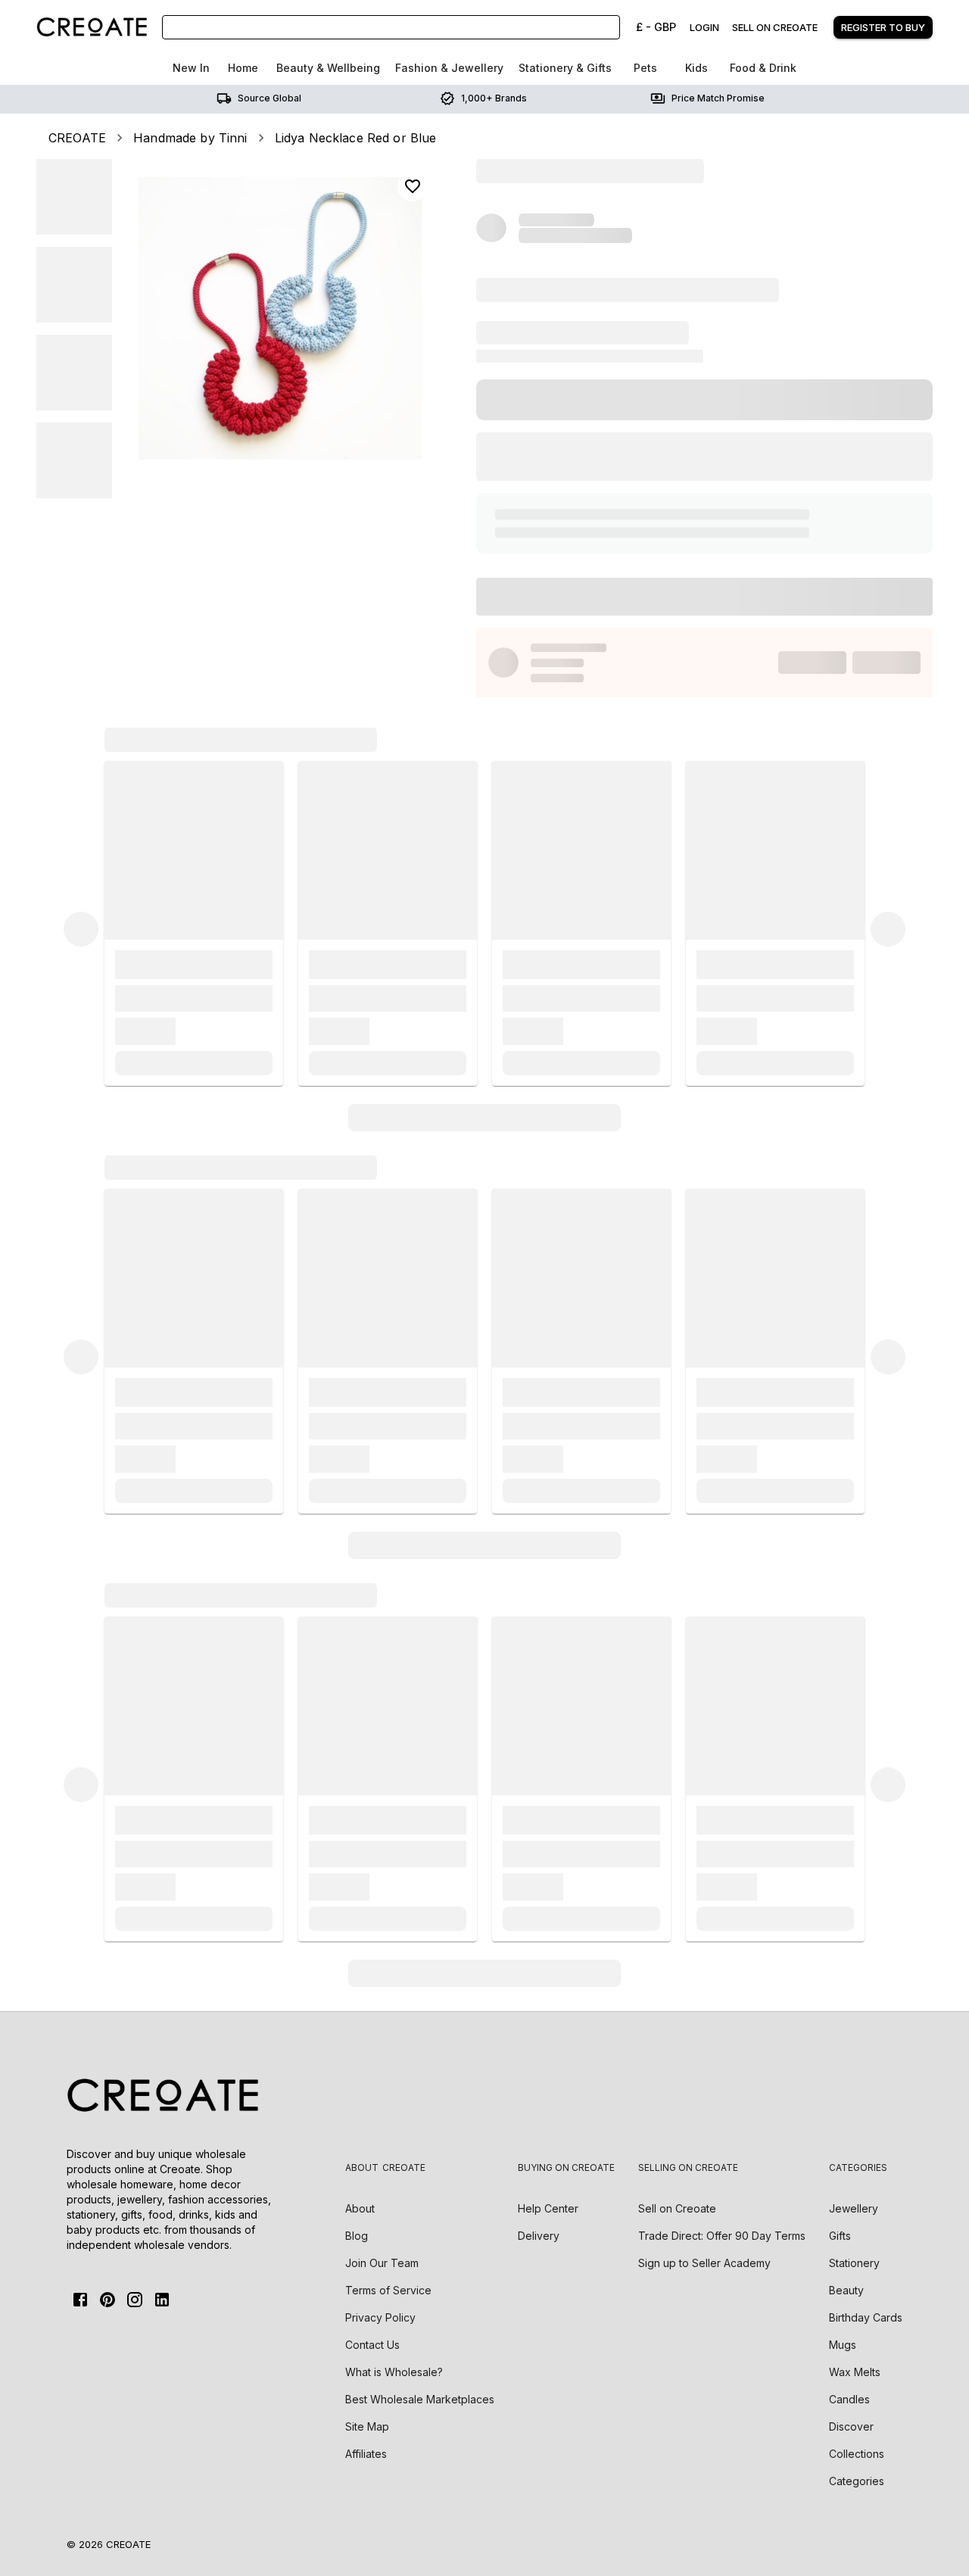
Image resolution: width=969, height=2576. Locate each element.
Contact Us (372, 2345)
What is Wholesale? (394, 2372)
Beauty (846, 2290)
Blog (357, 2236)
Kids (696, 68)
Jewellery (854, 2208)
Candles (849, 2399)
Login (704, 27)
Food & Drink (763, 68)
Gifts (840, 2236)
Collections (857, 2454)
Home (243, 68)
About (360, 2208)
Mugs (843, 2345)
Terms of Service (388, 2290)
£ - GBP (656, 27)
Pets (645, 68)
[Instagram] (135, 2300)
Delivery (539, 2236)
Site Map (367, 2426)
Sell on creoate (775, 27)
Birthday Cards (866, 2317)
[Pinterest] (107, 2300)
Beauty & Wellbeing (328, 68)
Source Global (270, 98)
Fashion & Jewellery (449, 68)
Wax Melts (855, 2372)
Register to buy (883, 27)
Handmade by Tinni (190, 138)
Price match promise (718, 98)
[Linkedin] (162, 2300)
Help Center (548, 2208)
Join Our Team (382, 2263)
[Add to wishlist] (413, 186)
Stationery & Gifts (565, 68)
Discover (851, 2426)
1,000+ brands (494, 98)
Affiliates (366, 2454)
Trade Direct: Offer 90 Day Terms (722, 2236)
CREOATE (77, 138)
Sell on (677, 2208)
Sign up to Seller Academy (704, 2263)
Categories (857, 2481)
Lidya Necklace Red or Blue (356, 138)
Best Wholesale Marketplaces (420, 2399)
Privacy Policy (380, 2317)
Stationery (854, 2263)
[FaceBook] (80, 2300)
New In (191, 68)
